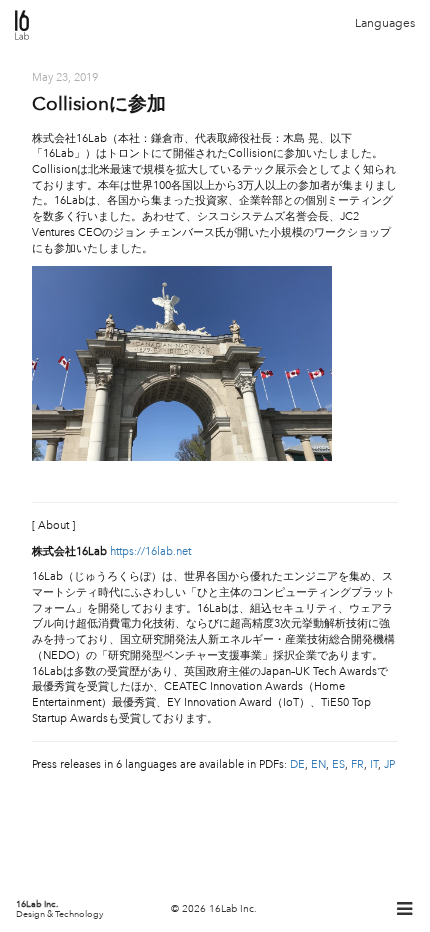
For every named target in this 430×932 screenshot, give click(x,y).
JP (389, 764)
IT (374, 764)
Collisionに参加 (99, 103)
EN (318, 764)
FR (357, 764)
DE (297, 764)
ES (338, 764)
